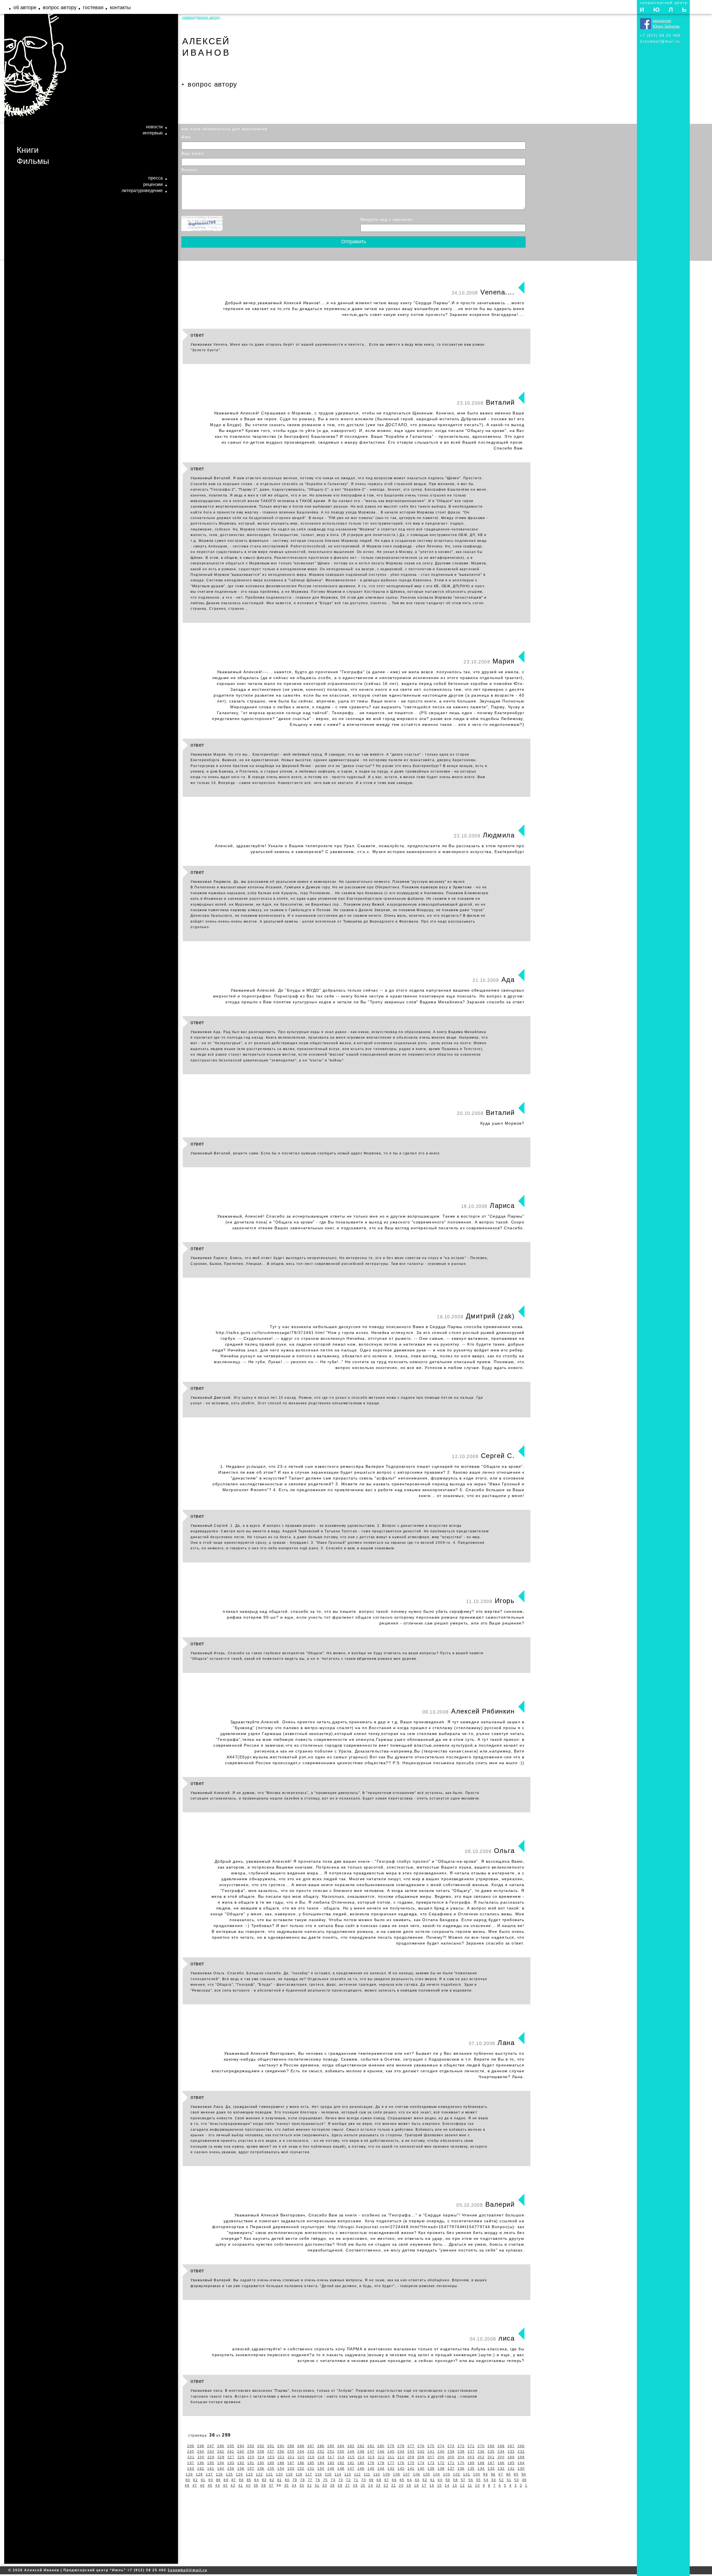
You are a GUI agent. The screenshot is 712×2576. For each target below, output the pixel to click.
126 (219, 2474)
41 (241, 2486)
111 (367, 2474)
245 (391, 2452)
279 (391, 2446)
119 (289, 2474)
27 (348, 2486)
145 (371, 2469)
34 (294, 2486)
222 (281, 2457)
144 (381, 2469)
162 (201, 2469)
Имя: (187, 137)
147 (351, 2469)
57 (463, 2480)
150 (321, 2469)
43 (225, 2486)
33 (302, 2486)
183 (331, 2463)
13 (455, 2486)
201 (491, 2457)
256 (281, 2452)
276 (421, 2446)
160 (221, 2469)
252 (321, 2452)
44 (218, 2486)
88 (226, 2480)
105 (427, 2474)
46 (202, 2486)
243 (411, 2452)
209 (411, 2457)
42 (233, 2486)
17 (424, 2486)
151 (311, 2469)
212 (381, 2457)
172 (441, 2463)
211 (391, 2457)
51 (509, 2480)
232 (521, 2452)
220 (301, 2457)
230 (201, 2457)
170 (461, 2463)
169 (471, 2463)
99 (485, 2474)
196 (201, 2463)
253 (311, 2452)
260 (241, 2452)
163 (191, 2469)
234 (501, 2452)
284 (341, 2446)
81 (280, 2480)
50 (517, 2480)
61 (433, 2480)
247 (371, 2452)
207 (431, 2457)
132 (501, 2469)
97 (501, 2474)
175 (411, 2463)
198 (521, 2457)
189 (271, 2463)
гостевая (93, 8)
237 (471, 2452)
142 (401, 2469)
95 (516, 2474)
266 (521, 2446)
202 (481, 2457)
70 (364, 2480)
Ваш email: (193, 153)
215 (351, 2457)
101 (467, 2474)
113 (348, 2474)
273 (451, 2446)
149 (331, 2469)
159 (231, 2469)
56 (471, 2480)
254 (301, 2452)
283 (351, 2446)
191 (251, 2463)
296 (221, 2446)
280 (381, 2446)
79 (295, 2480)
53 (494, 2480)
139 (431, 2469)
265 (191, 2452)
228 (221, 2457)
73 (341, 2480)
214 (361, 2457)
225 (251, 2457)
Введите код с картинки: (387, 219)
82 (272, 2480)
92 (195, 2480)
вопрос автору (60, 8)
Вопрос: (190, 170)
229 (211, 2457)
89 (218, 2480)
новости (154, 127)
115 (328, 2474)
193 (231, 2463)
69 (371, 2480)
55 (479, 2480)
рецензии (153, 184)
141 (411, 2469)
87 (234, 2480)
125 (229, 2474)
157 (251, 2469)
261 (231, 2452)
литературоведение (142, 191)
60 (440, 2480)
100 (477, 2474)
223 (271, 2457)
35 (287, 2486)
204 (461, 2457)
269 (491, 2446)
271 (471, 2446)
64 (410, 2480)
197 (191, 2463)
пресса (155, 178)
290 (281, 2446)
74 (333, 2480)
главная (188, 18)
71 (356, 2480)
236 (481, 2452)
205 (451, 2457)
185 (311, 2463)
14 (447, 2486)
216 (341, 2457)
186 (301, 2463)
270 (481, 2446)
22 (386, 2486)
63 (417, 2480)
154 (281, 2469)
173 (431, 2463)
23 (378, 2486)
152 (301, 2469)
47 (195, 2486)
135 (471, 2469)
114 (338, 2474)
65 (402, 2480)
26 (355, 2486)
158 (241, 2469)
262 (221, 2452)
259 (251, 2452)
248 (361, 2452)
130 (521, 2469)
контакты (120, 8)
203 (471, 2457)
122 (259, 2474)
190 (261, 2463)
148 (341, 2469)
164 (521, 2463)
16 (432, 2486)
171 (451, 2463)
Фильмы (33, 161)
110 (377, 2474)
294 (241, 2446)
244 (401, 2452)
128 (199, 2474)
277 (411, 2446)
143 (391, 2469)
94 (524, 2474)
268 (501, 2446)
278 (401, 2446)
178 (381, 2463)
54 (486, 2480)
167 (491, 2463)
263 (211, 2452)
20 (401, 2486)
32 (309, 2486)
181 (351, 2463)
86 (241, 2480)
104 (437, 2474)
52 (501, 2480)
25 (363, 2486)
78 (302, 2480)
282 (361, 2446)
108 (397, 2474)
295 (231, 2446)
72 (348, 2480)
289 (291, 2446)
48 (187, 2486)
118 (299, 2474)
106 (417, 2474)
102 (457, 2474)
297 (211, 2446)
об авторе (25, 8)
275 (431, 2446)
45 (210, 2486)
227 (231, 2457)
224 (261, 2457)
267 (511, 2446)
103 (447, 2474)
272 (461, 2446)
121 (270, 2474)
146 (361, 2469)
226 (241, 2457)
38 (264, 2486)
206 (441, 2457)
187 (291, 2463)
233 (511, 2452)
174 (421, 2463)
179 (371, 2463)
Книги (28, 150)
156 (261, 2469)
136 (461, 2469)
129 (189, 2474)
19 (409, 2486)
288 (301, 2446)
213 (371, 2457)
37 (271, 2486)
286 (321, 2446)
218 (321, 2457)
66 (394, 2480)
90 (211, 2480)
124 (239, 2474)
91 (203, 2480)
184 (321, 2463)
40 (248, 2486)
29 (332, 2486)
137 (451, 2469)
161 (211, 2469)
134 (481, 2469)
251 (331, 2452)
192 (241, 2463)
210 (401, 2457)
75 (326, 2480)
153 (291, 2469)
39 (256, 2486)
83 (264, 2480)
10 (477, 2486)
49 (524, 2480)
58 (455, 2480)
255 (291, 2452)
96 (509, 2474)
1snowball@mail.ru (660, 41)
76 (318, 2480)
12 (462, 2486)
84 (257, 2480)
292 (261, 2446)
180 (361, 2463)
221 (291, 2457)
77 (310, 2480)
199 (511, 2457)
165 (511, 2463)
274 (441, 2446)
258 (261, 2452)
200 (501, 2457)
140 (421, 2469)
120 (280, 2474)
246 (381, 2452)
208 (421, 2457)
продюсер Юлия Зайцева (666, 23)
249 (351, 2452)
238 (461, 2452)
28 (340, 2486)
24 (371, 2486)
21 (394, 2486)
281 (371, 2446)
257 (271, 2452)
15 (440, 2486)
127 (209, 2474)
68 (379, 2480)
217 (331, 2457)
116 (319, 2474)
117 (309, 2474)
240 (441, 2452)
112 (358, 2474)
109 (387, 2474)
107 (407, 2474)
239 (451, 2452)
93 (188, 2480)
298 (201, 2446)
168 (481, 2463)
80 (287, 2480)
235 (491, 2452)
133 (491, 2469)
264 (201, 2452)
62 (425, 2480)
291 (271, 2446)
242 (421, 2452)
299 (191, 2446)
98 (493, 2474)
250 (341, 2452)
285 (331, 2446)
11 (470, 2486)
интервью (153, 133)
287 (311, 2446)
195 (211, 2463)
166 (501, 2463)
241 (431, 2452)
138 (441, 2469)
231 (191, 2457)
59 (448, 2480)
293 (251, 2446)
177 (391, 2463)
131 (511, 2469)
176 (401, 2463)
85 (249, 2480)
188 (281, 2463)
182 (341, 2463)
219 (311, 2457)
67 (387, 2480)
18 (416, 2486)
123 (249, 2474)
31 (317, 2486)
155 (271, 2469)
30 (325, 2486)
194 (221, 2463)
